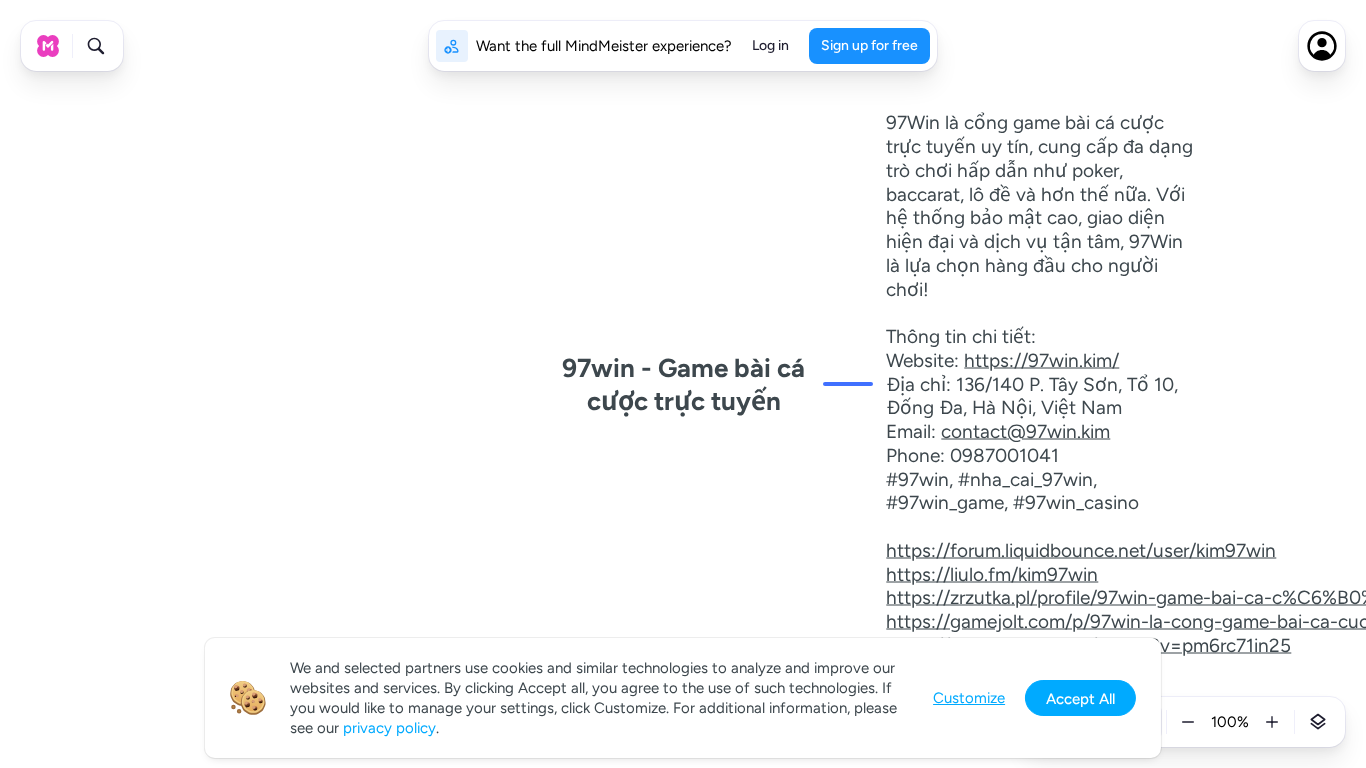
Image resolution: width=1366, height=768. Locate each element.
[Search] (96, 46)
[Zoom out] (1188, 722)
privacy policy (389, 728)
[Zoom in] (1272, 722)
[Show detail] (1318, 722)
